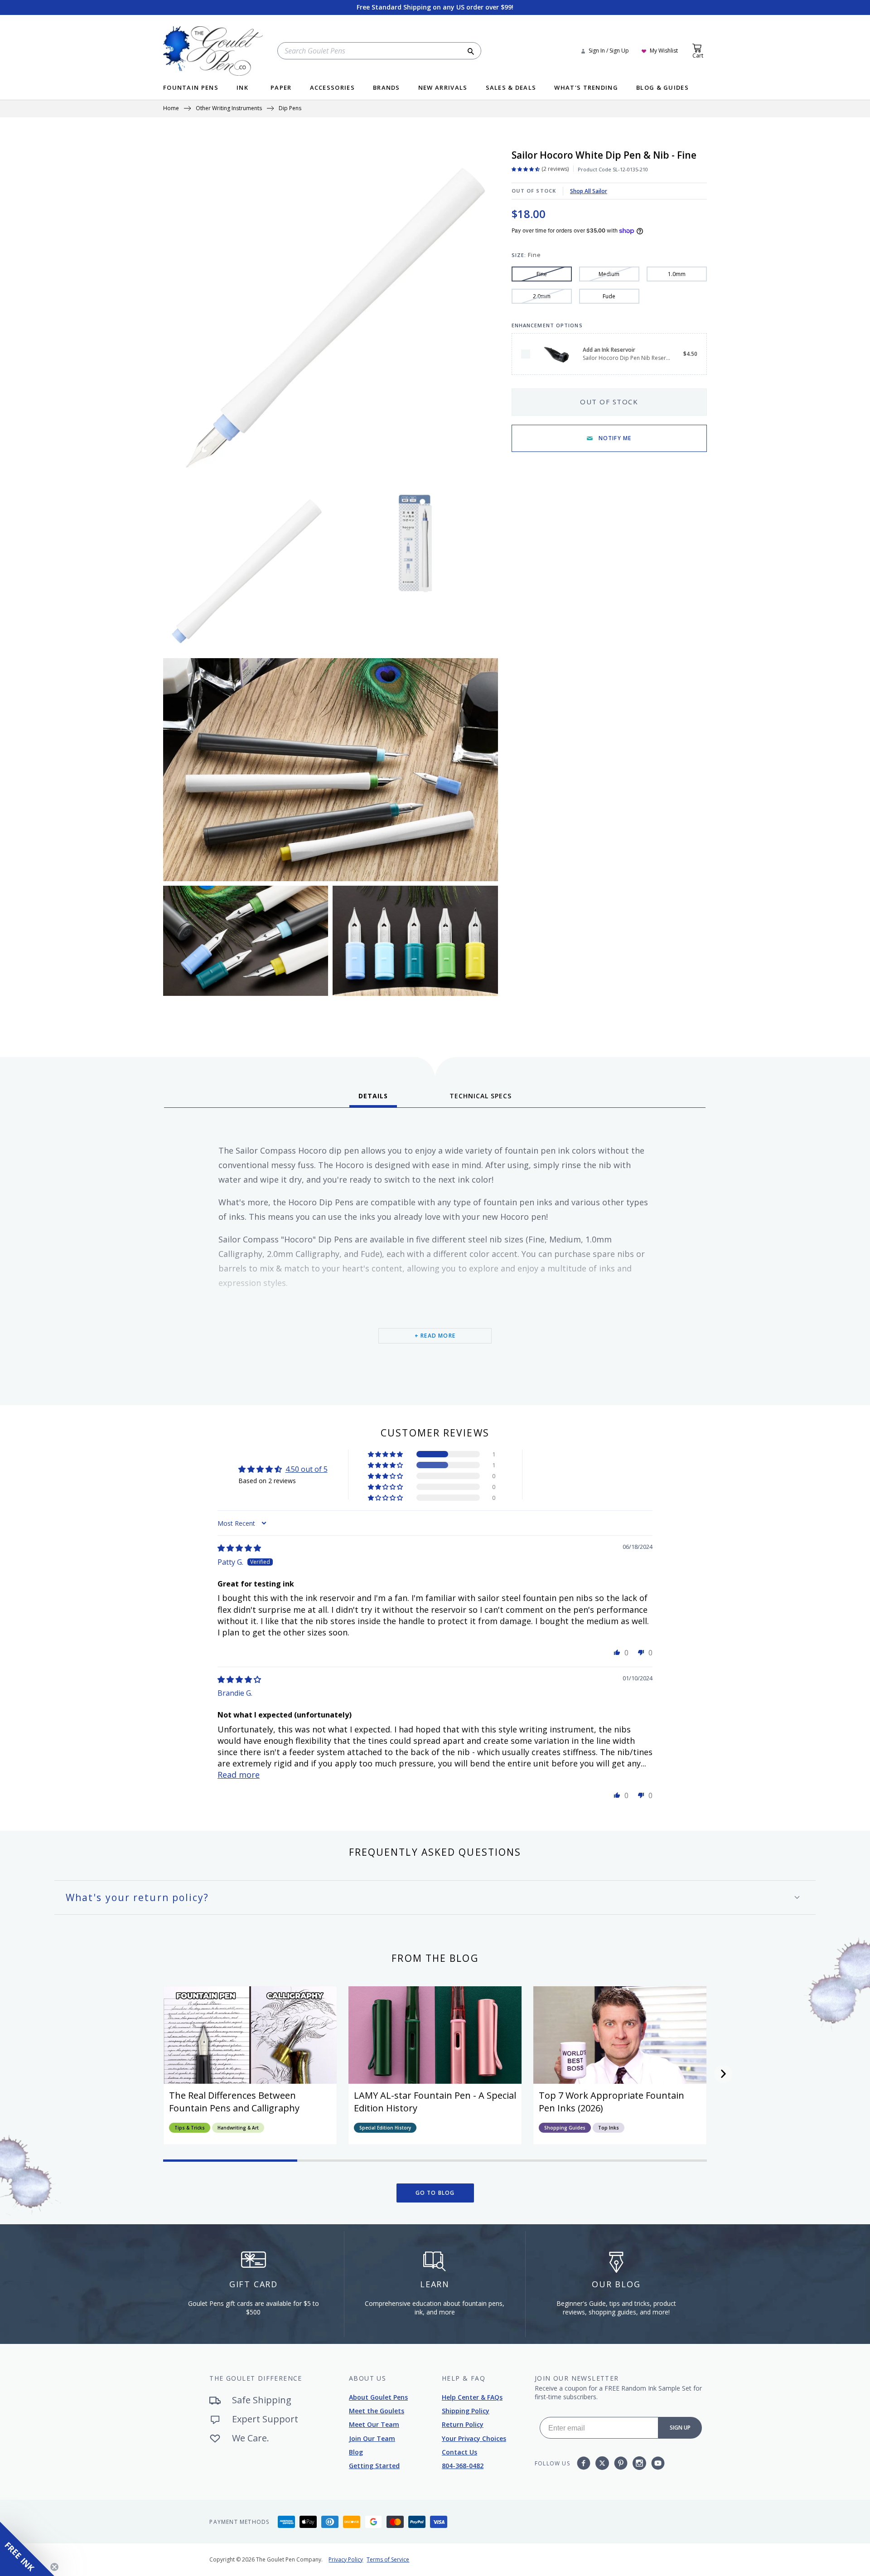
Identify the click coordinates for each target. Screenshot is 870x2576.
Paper (281, 88)
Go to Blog (435, 2193)
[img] (239, 1548)
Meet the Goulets (377, 2411)
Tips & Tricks (190, 2128)
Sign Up (680, 2428)
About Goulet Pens (378, 2397)
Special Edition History (385, 2128)
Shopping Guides (565, 2128)
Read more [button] (239, 1775)
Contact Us (459, 2452)
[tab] (373, 1099)
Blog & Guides (662, 88)
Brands (387, 88)
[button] (386, 1454)
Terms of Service (388, 2559)
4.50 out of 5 (307, 1469)
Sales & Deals (511, 88)
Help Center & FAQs (472, 2397)
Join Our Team (372, 2438)
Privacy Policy (346, 2559)
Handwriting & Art (238, 2128)
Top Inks (609, 2128)
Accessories (332, 88)
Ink (242, 88)
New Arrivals (443, 88)
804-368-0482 (463, 2466)
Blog (356, 2452)
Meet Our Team (374, 2424)
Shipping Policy (466, 2411)
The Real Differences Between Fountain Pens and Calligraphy (234, 2102)
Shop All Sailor (589, 191)
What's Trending (586, 88)
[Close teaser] (54, 2567)
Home (171, 109)
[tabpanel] (435, 1253)
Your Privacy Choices (474, 2438)
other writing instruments (229, 109)
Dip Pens (290, 109)
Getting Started (374, 2466)
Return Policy (463, 2424)
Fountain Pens (191, 88)
